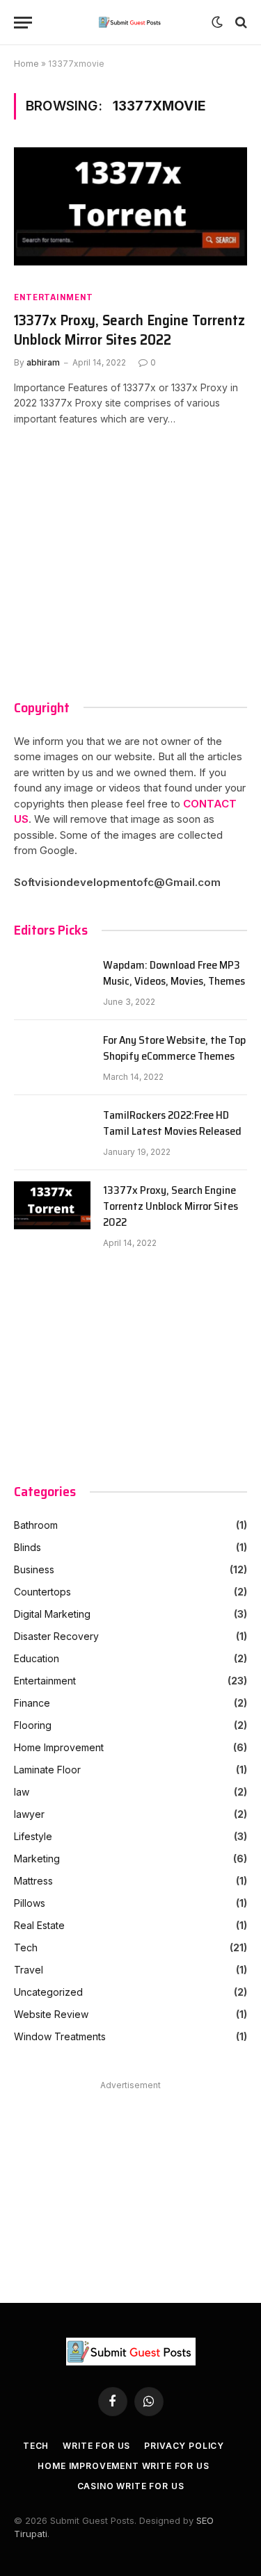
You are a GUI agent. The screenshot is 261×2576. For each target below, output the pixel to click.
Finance (32, 1703)
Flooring (33, 1725)
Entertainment (54, 297)
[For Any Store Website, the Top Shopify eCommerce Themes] (52, 1058)
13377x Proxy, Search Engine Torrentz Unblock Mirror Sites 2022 (129, 330)
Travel (29, 1970)
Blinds (27, 1547)
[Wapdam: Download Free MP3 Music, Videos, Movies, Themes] (52, 983)
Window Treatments (60, 2036)
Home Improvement (59, 1747)
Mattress (33, 1881)
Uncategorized (48, 1992)
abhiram (43, 362)
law (22, 1792)
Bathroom (36, 1525)
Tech (26, 1947)
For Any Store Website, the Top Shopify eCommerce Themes (174, 1049)
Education (37, 1658)
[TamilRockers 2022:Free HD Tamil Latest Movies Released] (52, 1133)
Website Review (51, 2014)
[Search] (240, 23)
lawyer (29, 1814)
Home (26, 64)
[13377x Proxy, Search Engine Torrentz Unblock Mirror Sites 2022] (130, 213)
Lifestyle (33, 1836)
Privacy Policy (184, 2446)
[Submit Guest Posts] (130, 22)
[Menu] (23, 23)
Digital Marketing (52, 1614)
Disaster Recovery (56, 1636)
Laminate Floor (47, 1770)
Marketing (37, 1859)
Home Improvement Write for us (123, 2466)
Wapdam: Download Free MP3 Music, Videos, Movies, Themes (174, 974)
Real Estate (39, 1925)
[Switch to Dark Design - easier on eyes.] (217, 22)
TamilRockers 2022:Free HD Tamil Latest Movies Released (172, 1124)
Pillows (30, 1903)
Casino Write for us (131, 2486)
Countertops (42, 1592)
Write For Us (96, 2446)
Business (34, 1569)
